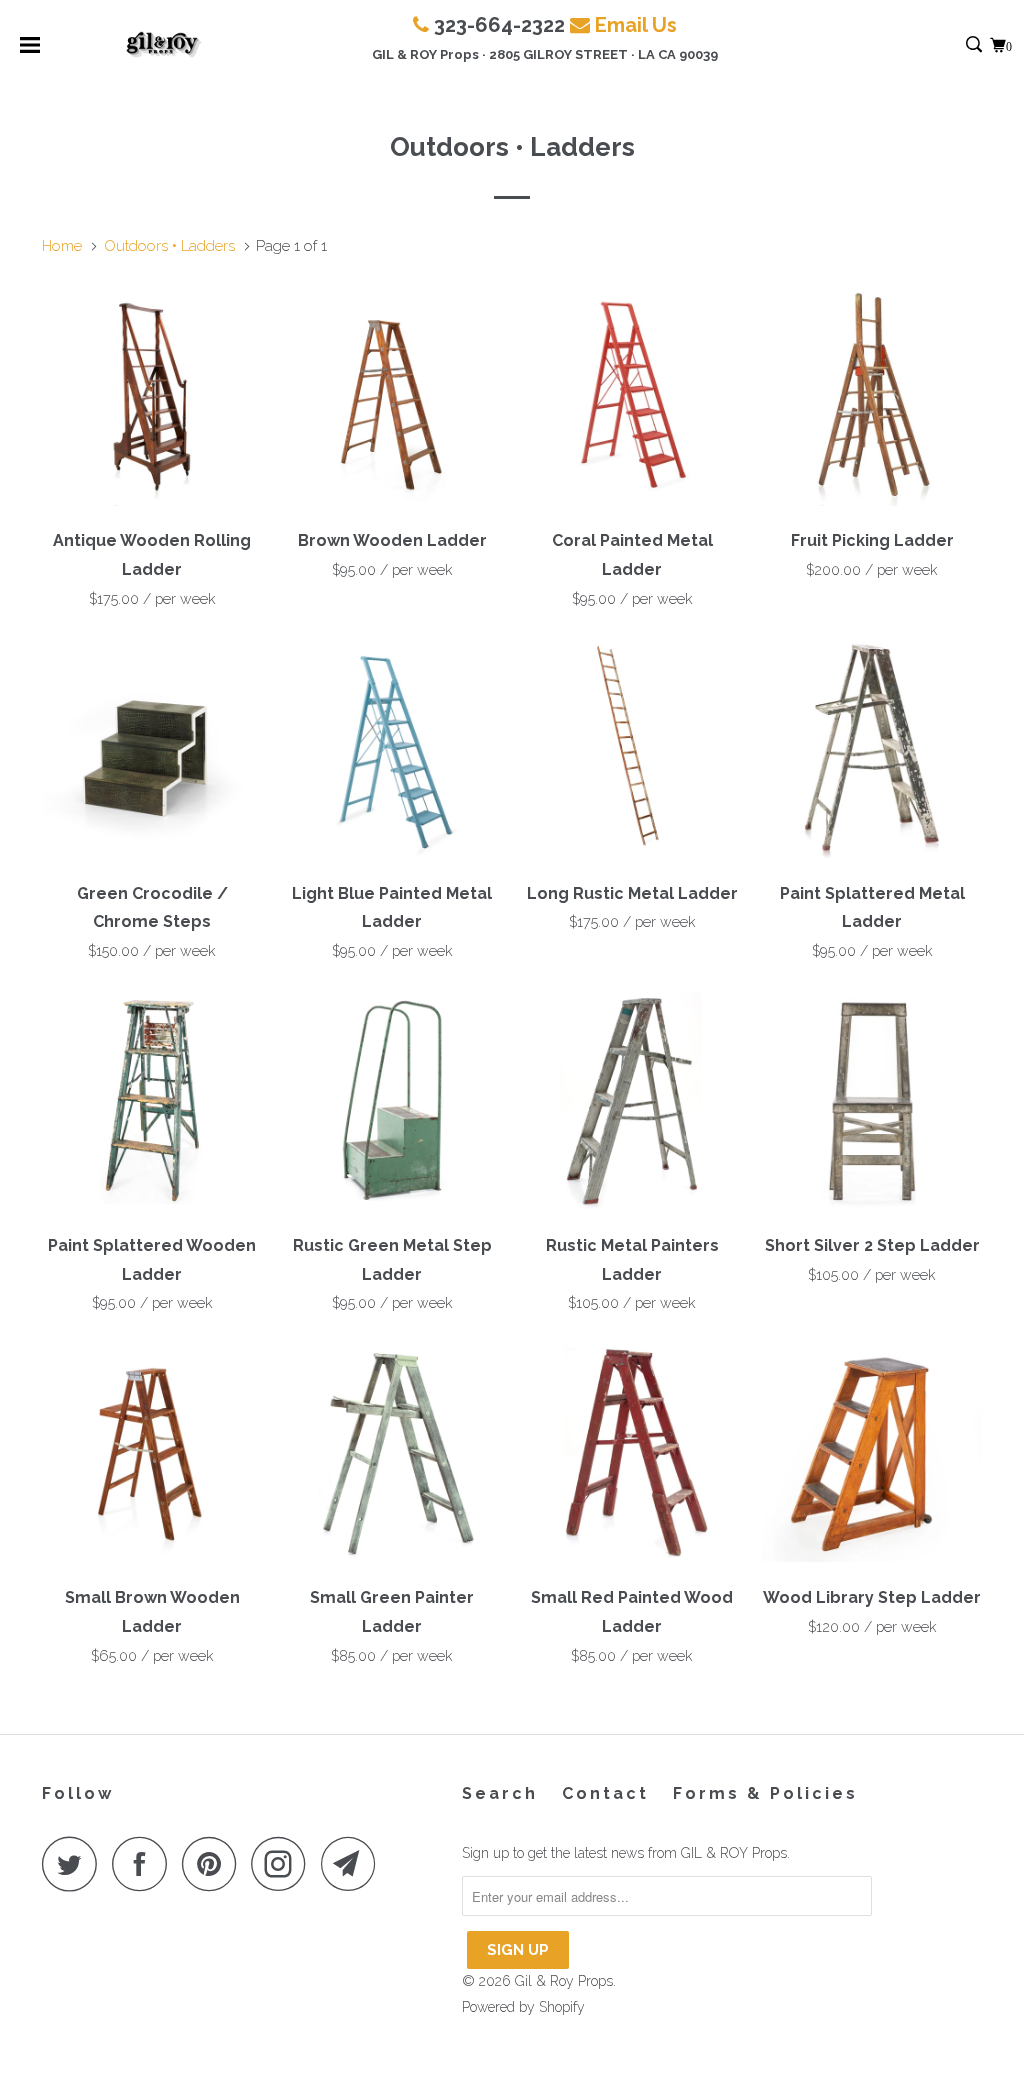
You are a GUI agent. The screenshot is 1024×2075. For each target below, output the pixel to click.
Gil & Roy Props (564, 1981)
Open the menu (30, 51)
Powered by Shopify (523, 2007)
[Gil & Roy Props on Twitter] (75, 1863)
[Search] (975, 45)
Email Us (636, 25)
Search (500, 1793)
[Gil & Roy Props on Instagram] (284, 1863)
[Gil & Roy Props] (163, 45)
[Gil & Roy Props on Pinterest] (214, 1863)
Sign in (952, 45)
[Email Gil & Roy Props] (354, 1863)
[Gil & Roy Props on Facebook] (145, 1863)
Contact (605, 1793)
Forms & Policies (765, 1793)
